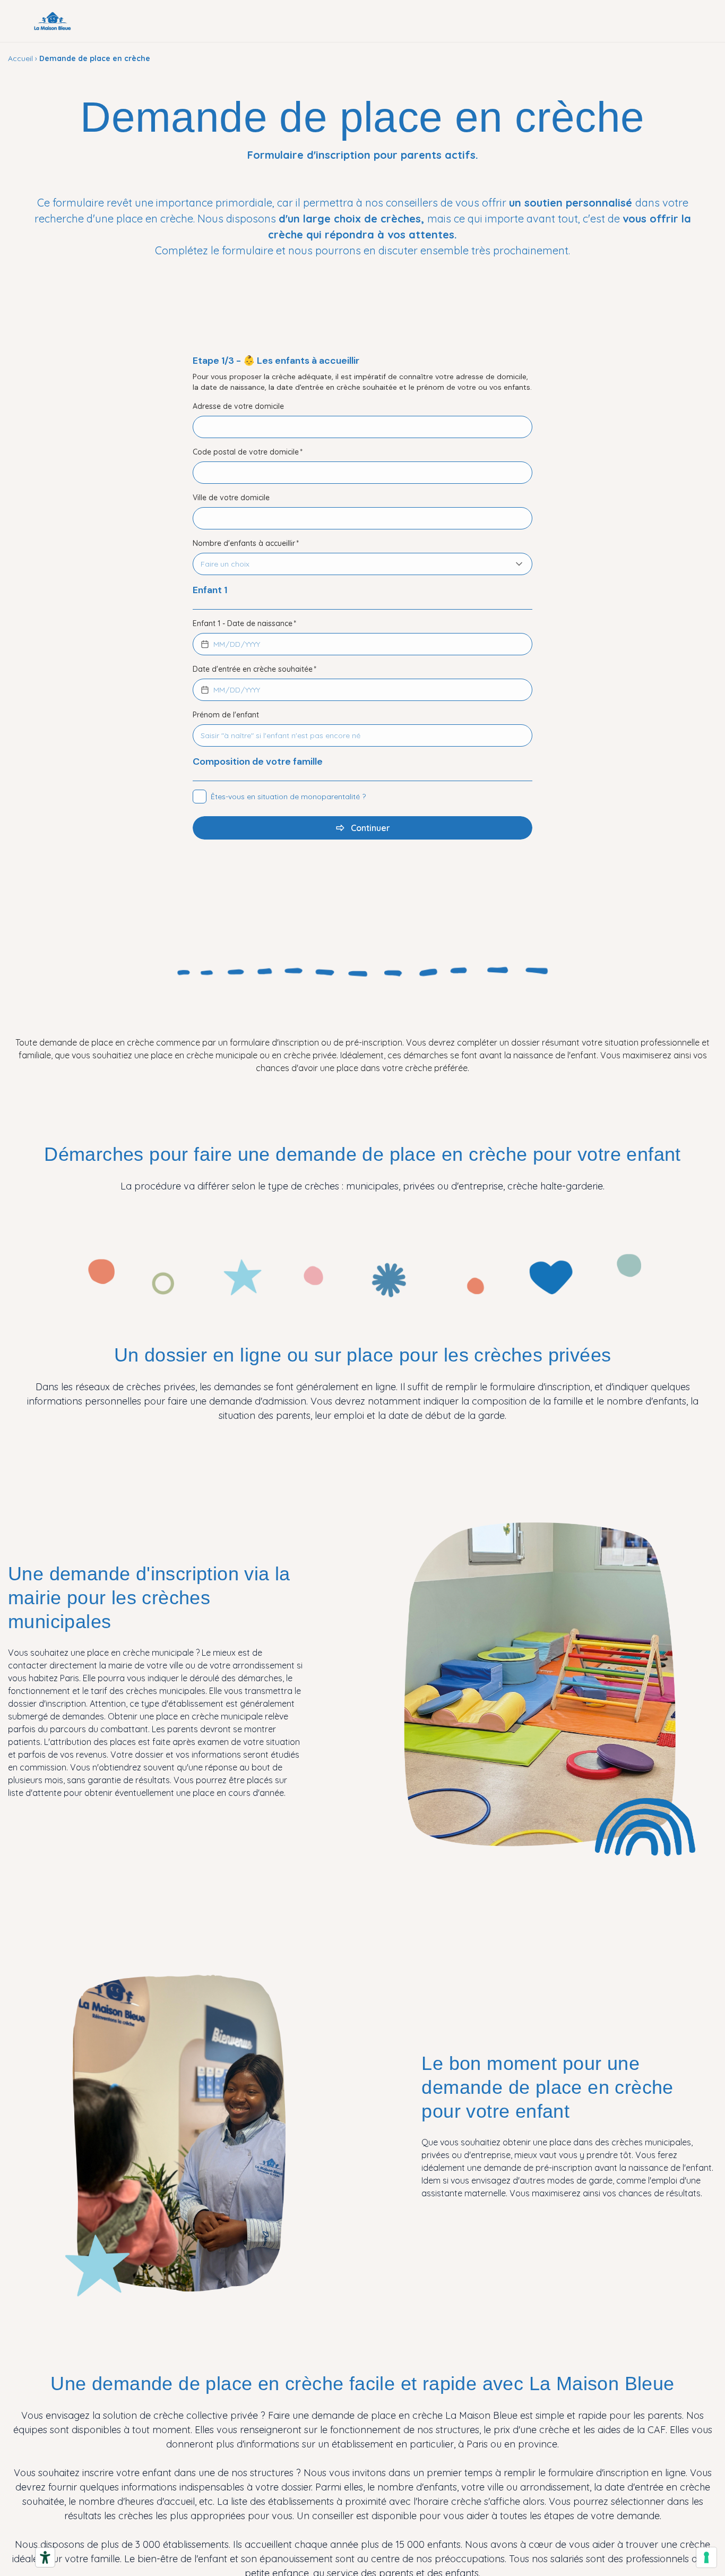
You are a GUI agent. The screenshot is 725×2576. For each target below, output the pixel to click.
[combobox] (352, 564)
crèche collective (192, 2415)
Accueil (20, 58)
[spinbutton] (219, 644)
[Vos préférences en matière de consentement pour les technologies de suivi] (706, 2557)
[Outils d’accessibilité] (45, 2557)
